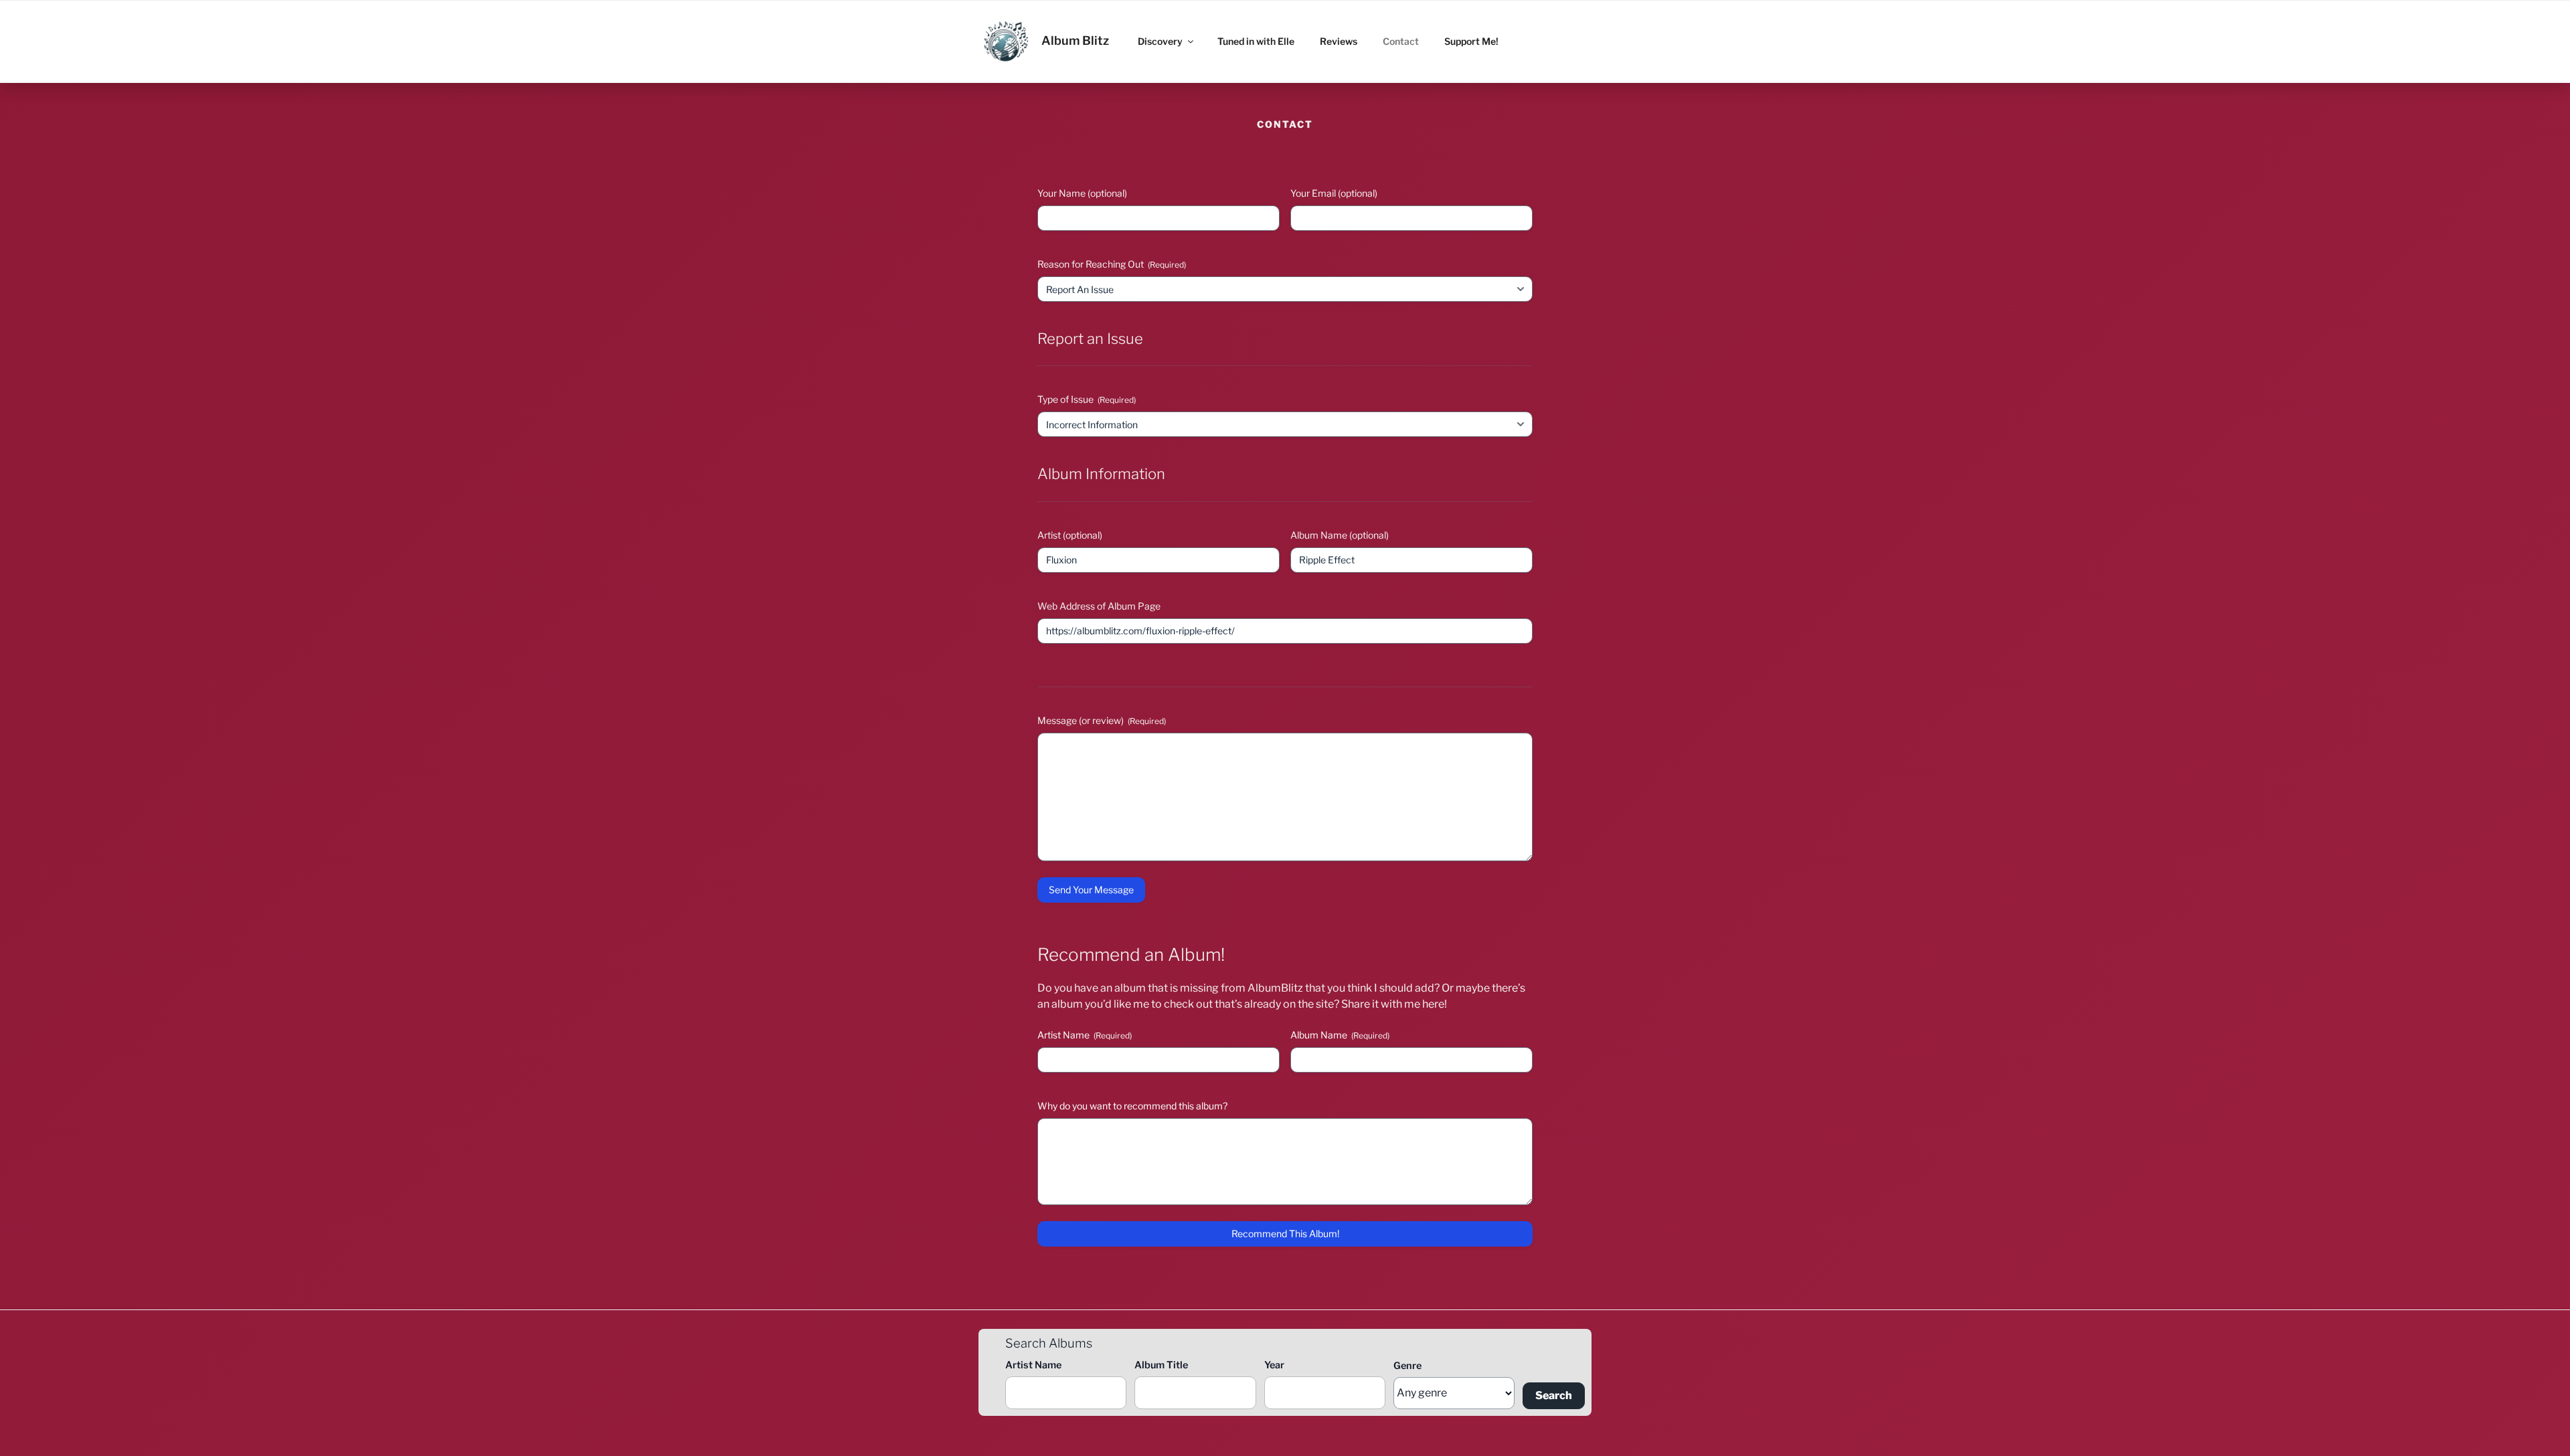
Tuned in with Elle (1256, 41)
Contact (1401, 41)
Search (1554, 1395)
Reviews (1339, 41)
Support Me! (1471, 41)
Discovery (1160, 41)
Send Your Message (1091, 890)
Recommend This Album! (1285, 1234)
